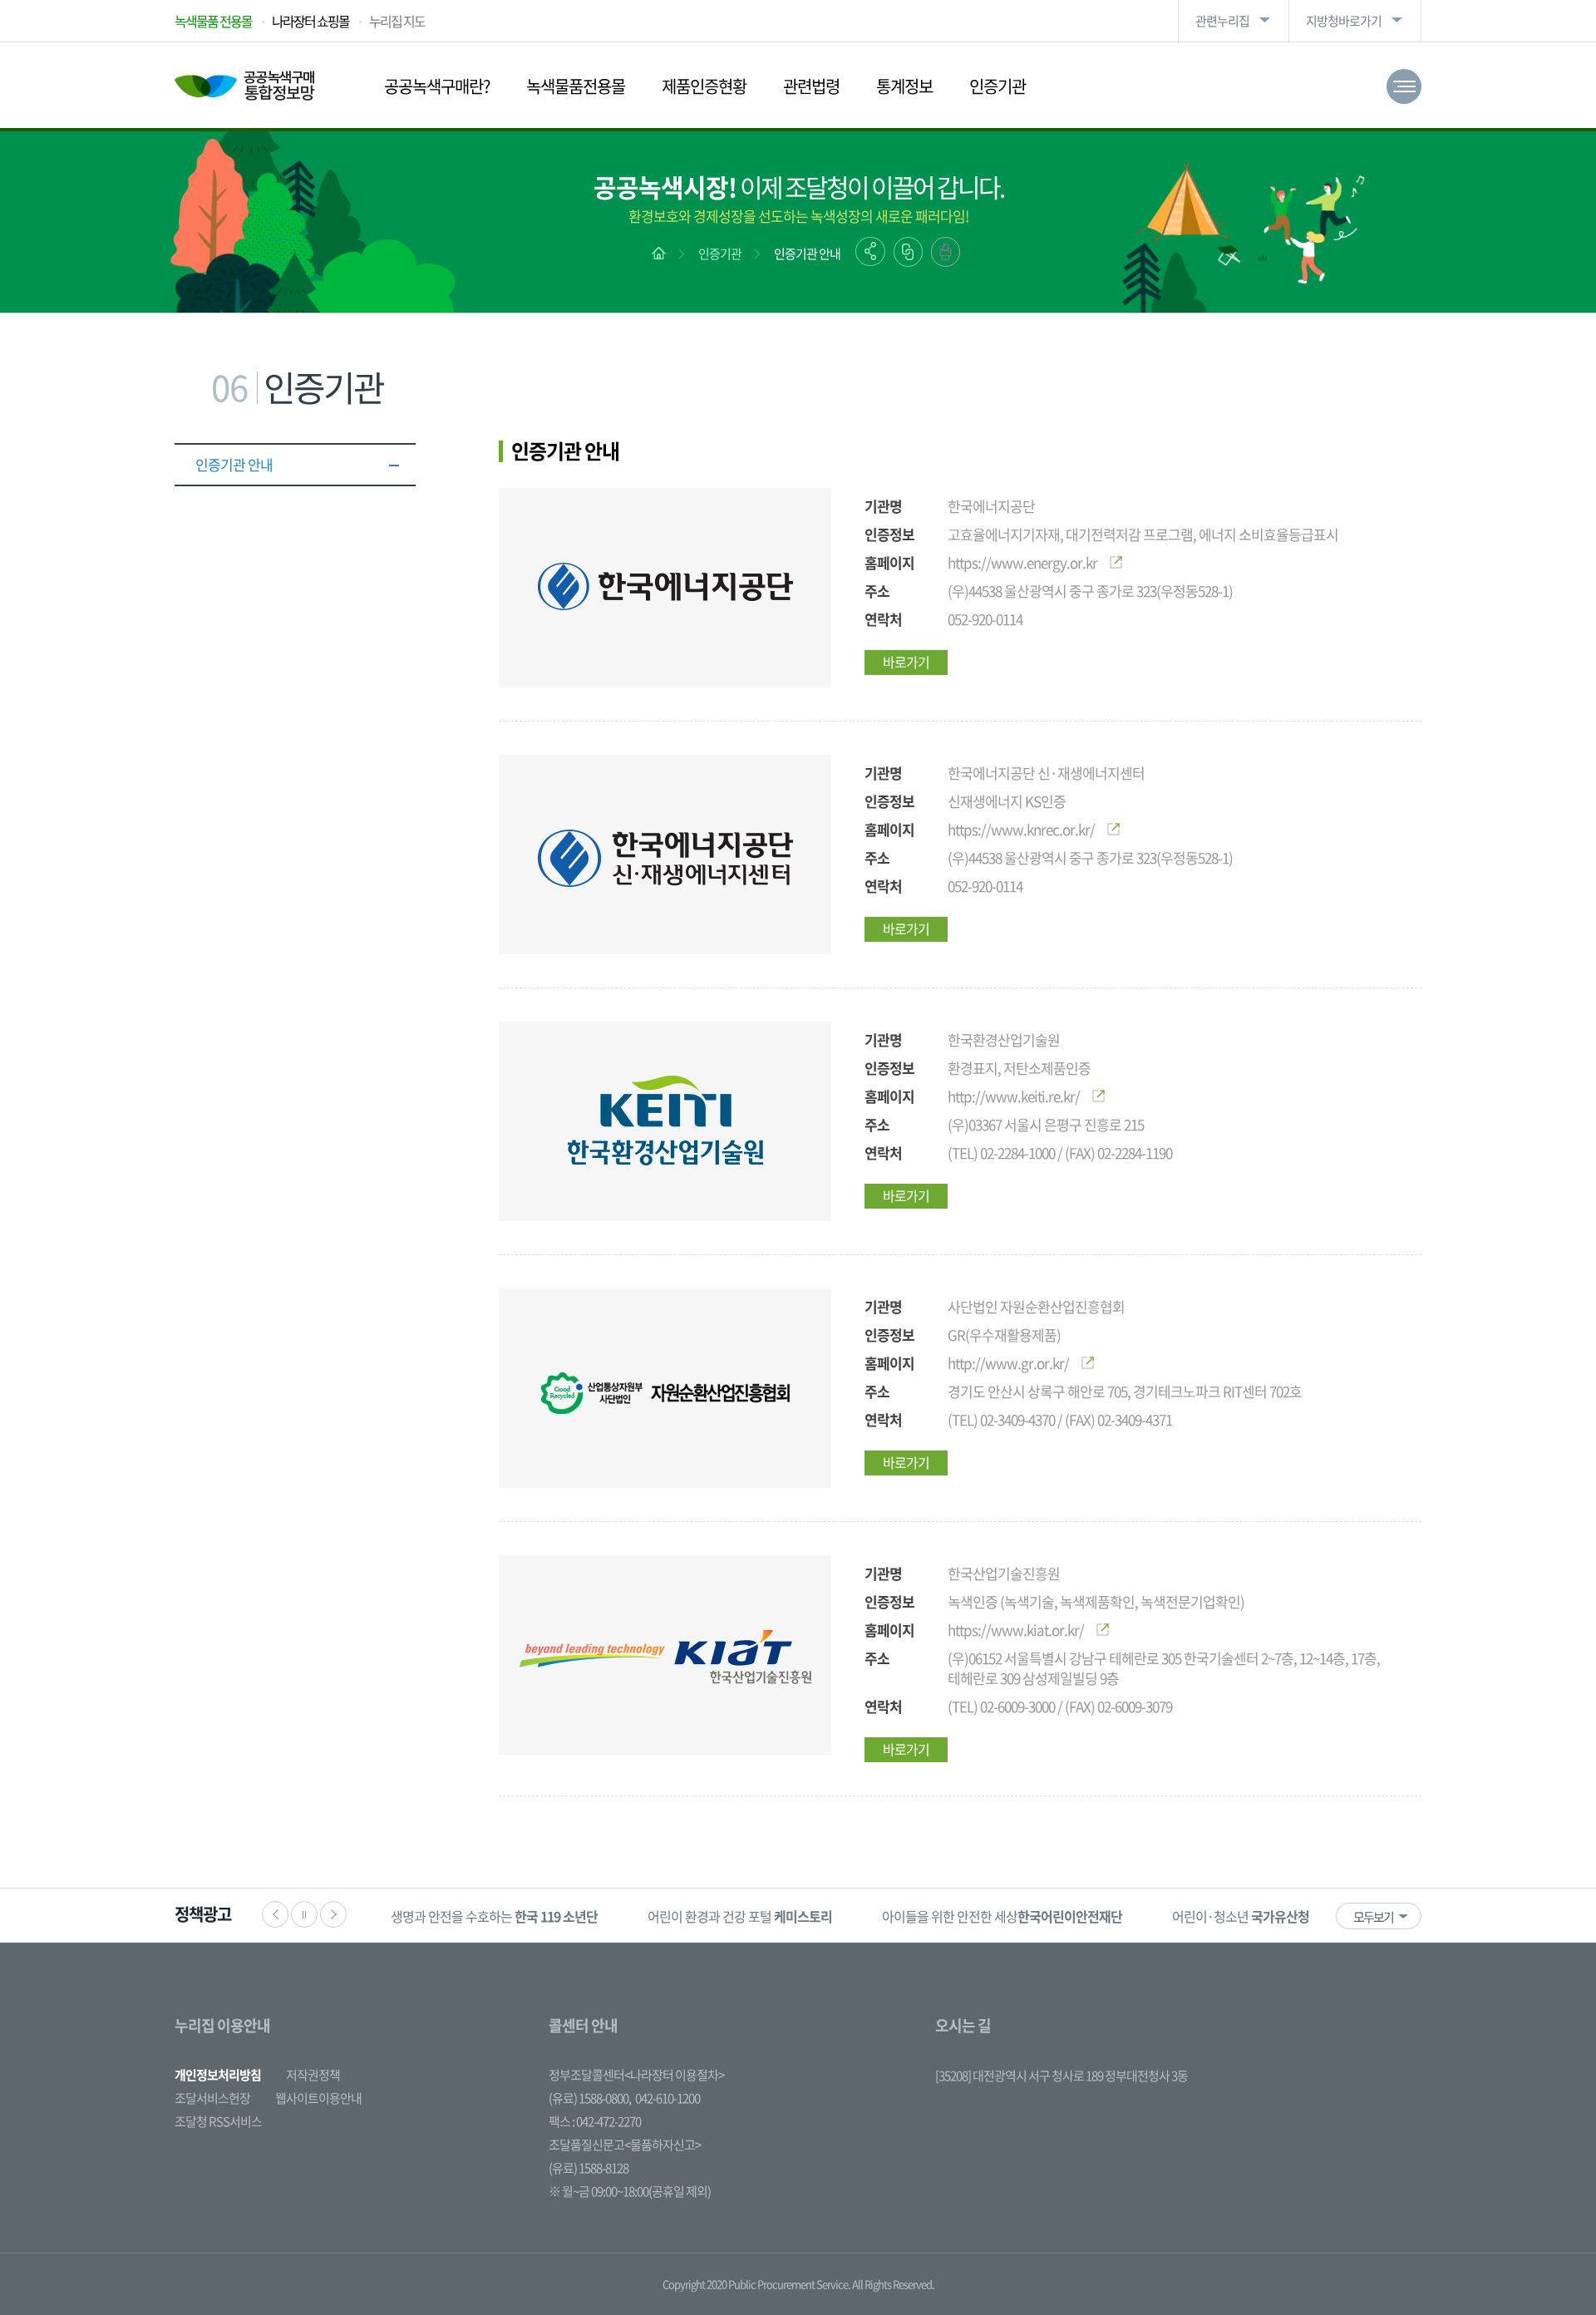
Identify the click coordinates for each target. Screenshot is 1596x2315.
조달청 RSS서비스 (218, 2121)
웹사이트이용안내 (318, 2098)
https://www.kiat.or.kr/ (1016, 1630)
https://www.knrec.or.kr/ (1021, 829)
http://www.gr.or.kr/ (1008, 1363)
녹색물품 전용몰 (213, 21)
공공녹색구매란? (437, 86)
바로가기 (906, 662)
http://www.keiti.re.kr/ (1014, 1096)
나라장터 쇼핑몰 (310, 21)
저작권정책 (313, 2075)
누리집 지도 (397, 21)
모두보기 (1373, 1917)
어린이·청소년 (1241, 1916)
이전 (275, 1914)
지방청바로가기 (1344, 21)
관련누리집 (1222, 21)
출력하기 (946, 252)
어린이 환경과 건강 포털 (740, 1916)
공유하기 (870, 251)
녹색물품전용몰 (576, 86)
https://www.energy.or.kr (1022, 562)
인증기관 (997, 86)
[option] (494, 1916)
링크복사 (908, 252)
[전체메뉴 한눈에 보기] (1404, 86)
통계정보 (904, 86)
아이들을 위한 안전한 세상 (1002, 1916)
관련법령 (811, 86)
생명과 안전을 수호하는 (494, 1916)
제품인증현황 (704, 86)
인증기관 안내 (807, 254)
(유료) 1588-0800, (590, 2098)
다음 (333, 1914)
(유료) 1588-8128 (589, 2168)
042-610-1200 (667, 2098)
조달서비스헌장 (212, 2098)
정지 (304, 1914)
